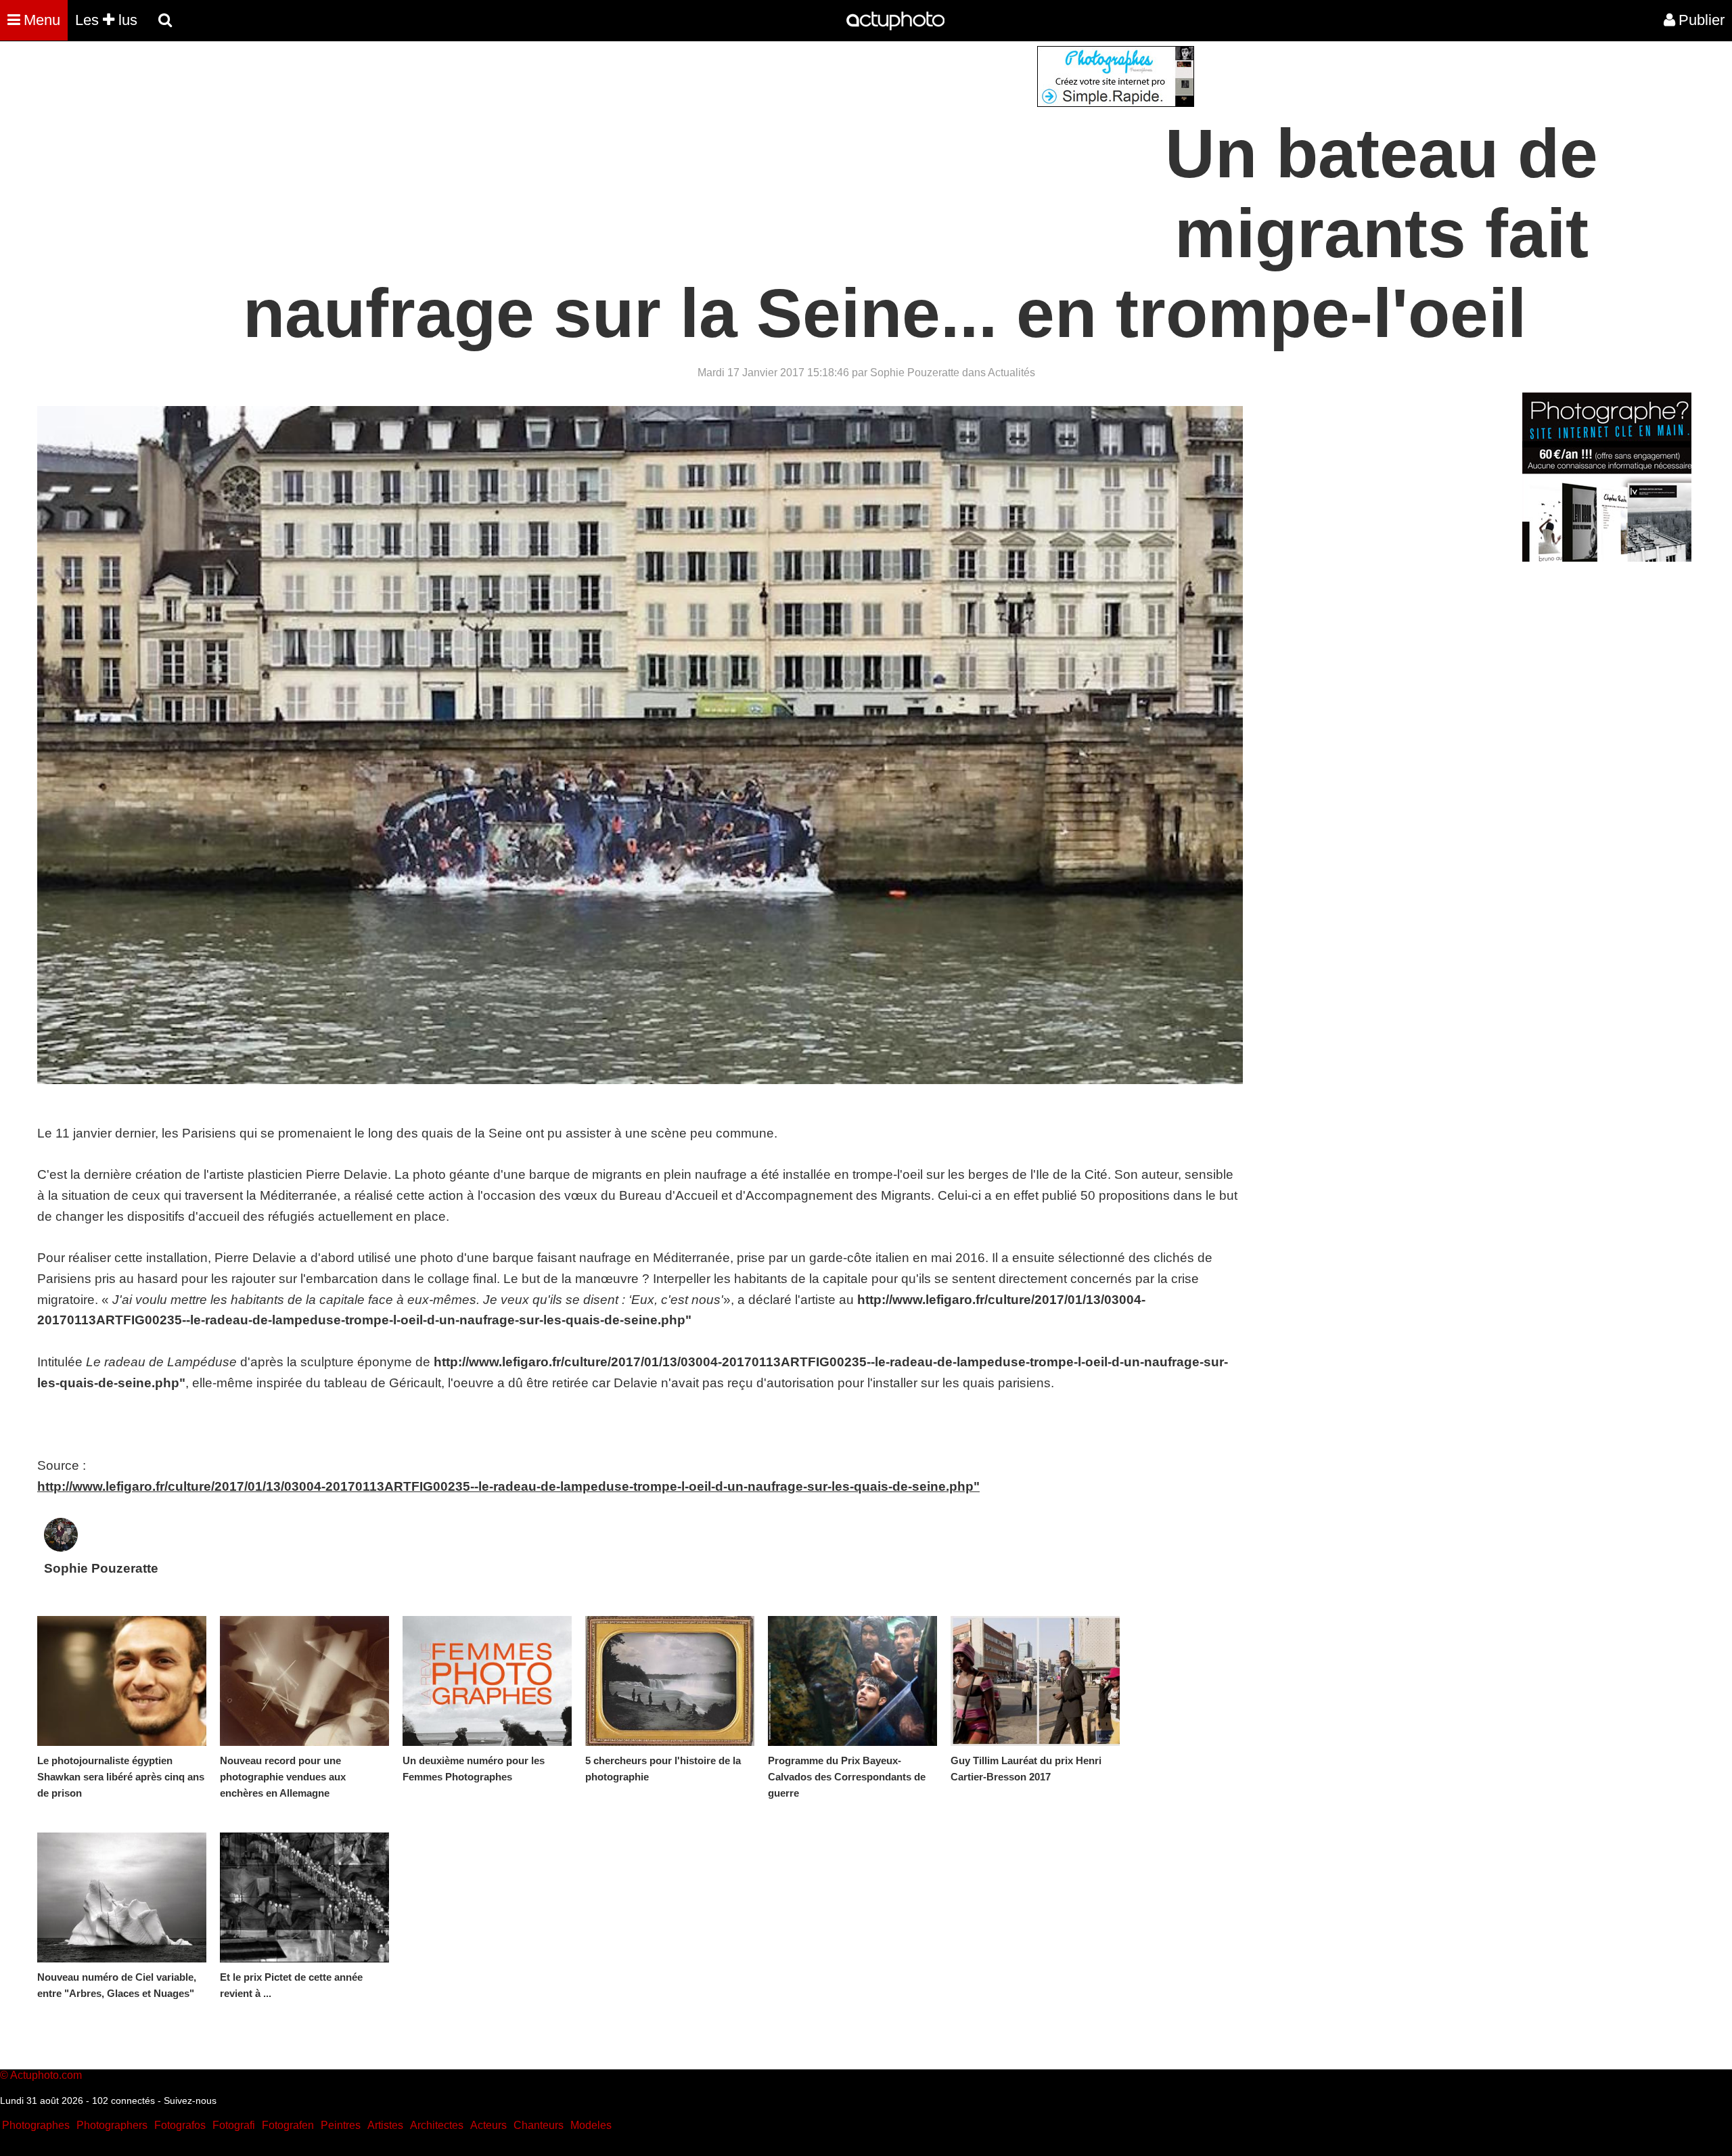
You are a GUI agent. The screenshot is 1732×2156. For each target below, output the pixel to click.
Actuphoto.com (46, 2075)
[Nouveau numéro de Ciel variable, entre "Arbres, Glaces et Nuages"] (122, 1897)
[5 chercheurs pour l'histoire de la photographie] (670, 1681)
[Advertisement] (784, 141)
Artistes (385, 2125)
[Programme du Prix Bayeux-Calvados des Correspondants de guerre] (852, 1681)
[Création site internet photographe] (1116, 103)
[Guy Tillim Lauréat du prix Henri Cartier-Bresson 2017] (1035, 1681)
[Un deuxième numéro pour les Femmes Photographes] (487, 1681)
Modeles (591, 2125)
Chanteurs (539, 2125)
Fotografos (180, 2125)
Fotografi (234, 2125)
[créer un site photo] (1607, 558)
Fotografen (288, 2125)
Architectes (437, 2125)
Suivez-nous (190, 2101)
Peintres (341, 2125)
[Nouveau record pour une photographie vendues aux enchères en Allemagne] (304, 1681)
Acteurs (488, 2125)
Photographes (36, 2125)
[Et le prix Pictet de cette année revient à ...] (304, 1897)
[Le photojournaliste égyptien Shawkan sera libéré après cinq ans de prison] (122, 1681)
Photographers (112, 2125)
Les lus (106, 20)
